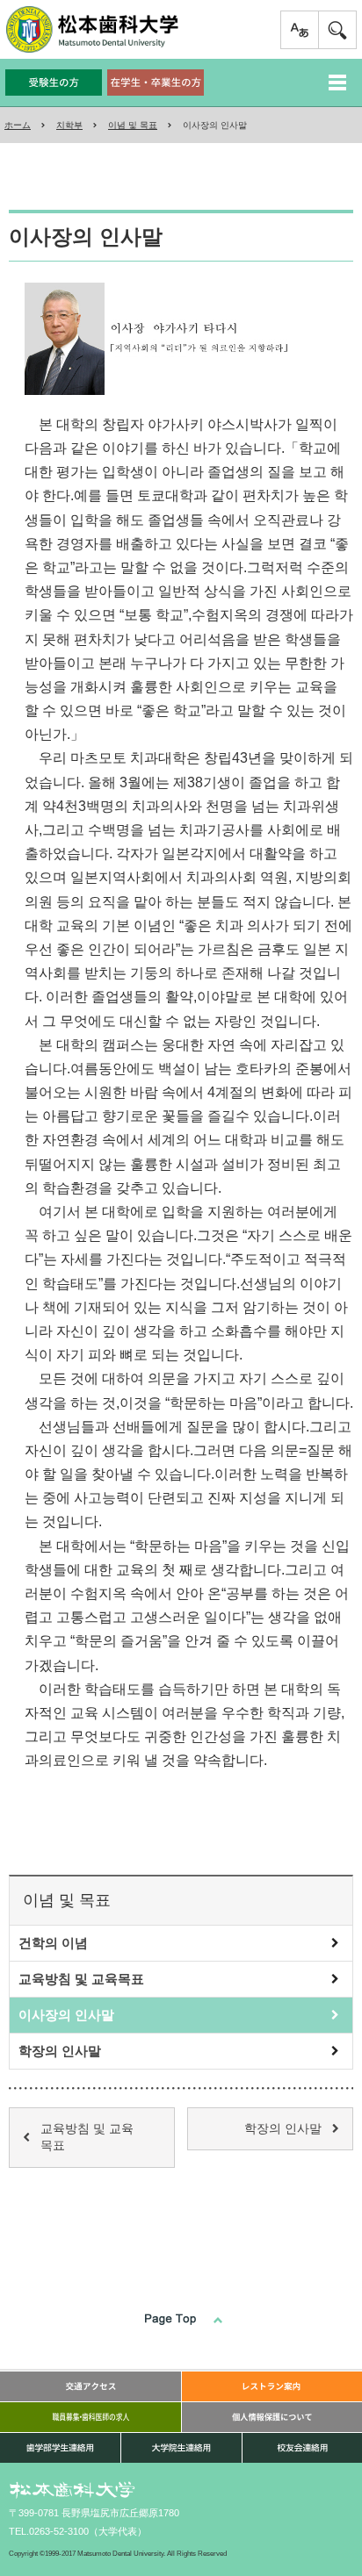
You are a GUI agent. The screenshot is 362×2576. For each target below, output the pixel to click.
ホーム (18, 125)
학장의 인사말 (60, 2051)
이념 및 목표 (133, 125)
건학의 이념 (53, 1943)
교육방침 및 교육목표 (81, 1979)
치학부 (69, 125)
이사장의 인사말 (66, 2015)
